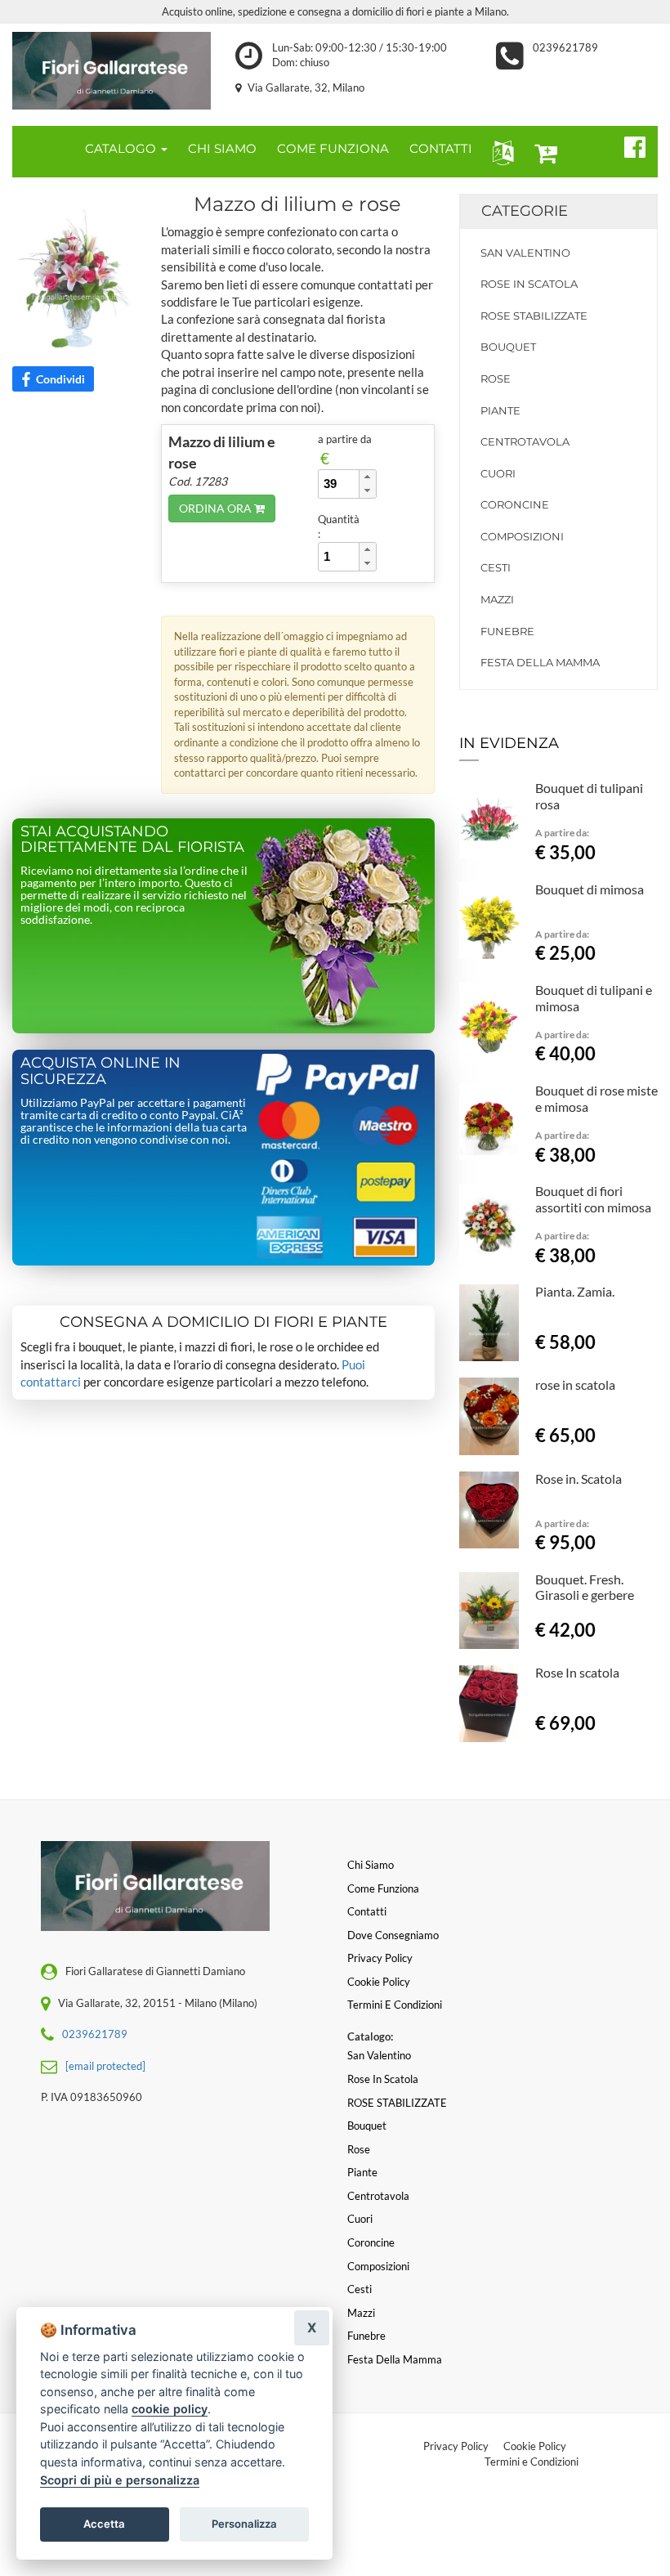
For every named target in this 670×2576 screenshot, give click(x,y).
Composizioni (522, 536)
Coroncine (515, 504)
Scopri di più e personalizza (120, 2480)
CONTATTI (441, 148)
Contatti (367, 1911)
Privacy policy (380, 1958)
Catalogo (122, 148)
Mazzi (497, 599)
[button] (500, 152)
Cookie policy (379, 1982)
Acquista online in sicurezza (100, 1071)
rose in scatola (575, 1384)
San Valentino (525, 253)
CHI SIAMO (222, 148)
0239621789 (565, 47)
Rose (496, 379)
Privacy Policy (456, 2446)
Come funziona (383, 1888)
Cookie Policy (535, 2446)
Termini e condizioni (395, 2005)
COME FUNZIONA (333, 148)
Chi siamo (371, 1865)
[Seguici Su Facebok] (628, 145)
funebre (507, 631)
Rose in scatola (529, 284)
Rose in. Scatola (578, 1478)
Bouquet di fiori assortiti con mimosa (593, 1199)
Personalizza (244, 2524)
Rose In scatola (577, 1672)
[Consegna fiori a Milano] (112, 71)
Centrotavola (525, 441)
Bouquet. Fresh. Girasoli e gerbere (585, 1587)
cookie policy (170, 2409)
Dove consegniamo (393, 1935)
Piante (500, 410)
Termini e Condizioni (532, 2462)
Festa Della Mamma (540, 662)
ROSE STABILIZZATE (534, 316)
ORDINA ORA (217, 508)
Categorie (525, 211)
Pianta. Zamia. (575, 1291)
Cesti (496, 567)
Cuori (498, 473)
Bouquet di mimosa (590, 889)
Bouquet (508, 347)
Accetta (104, 2524)
